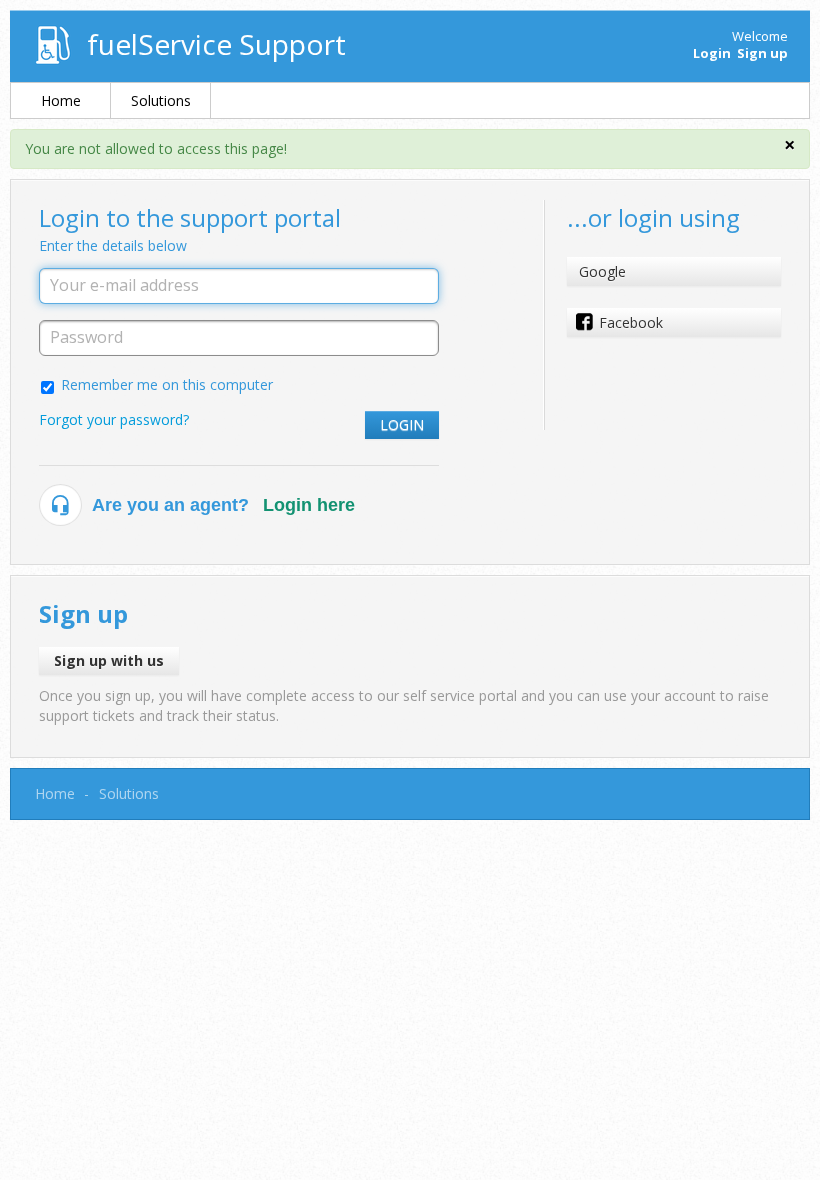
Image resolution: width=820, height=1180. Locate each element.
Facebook (631, 322)
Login (402, 424)
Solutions (161, 100)
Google (602, 271)
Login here (309, 505)
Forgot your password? (114, 419)
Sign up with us (109, 660)
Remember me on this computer (167, 384)
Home (61, 100)
